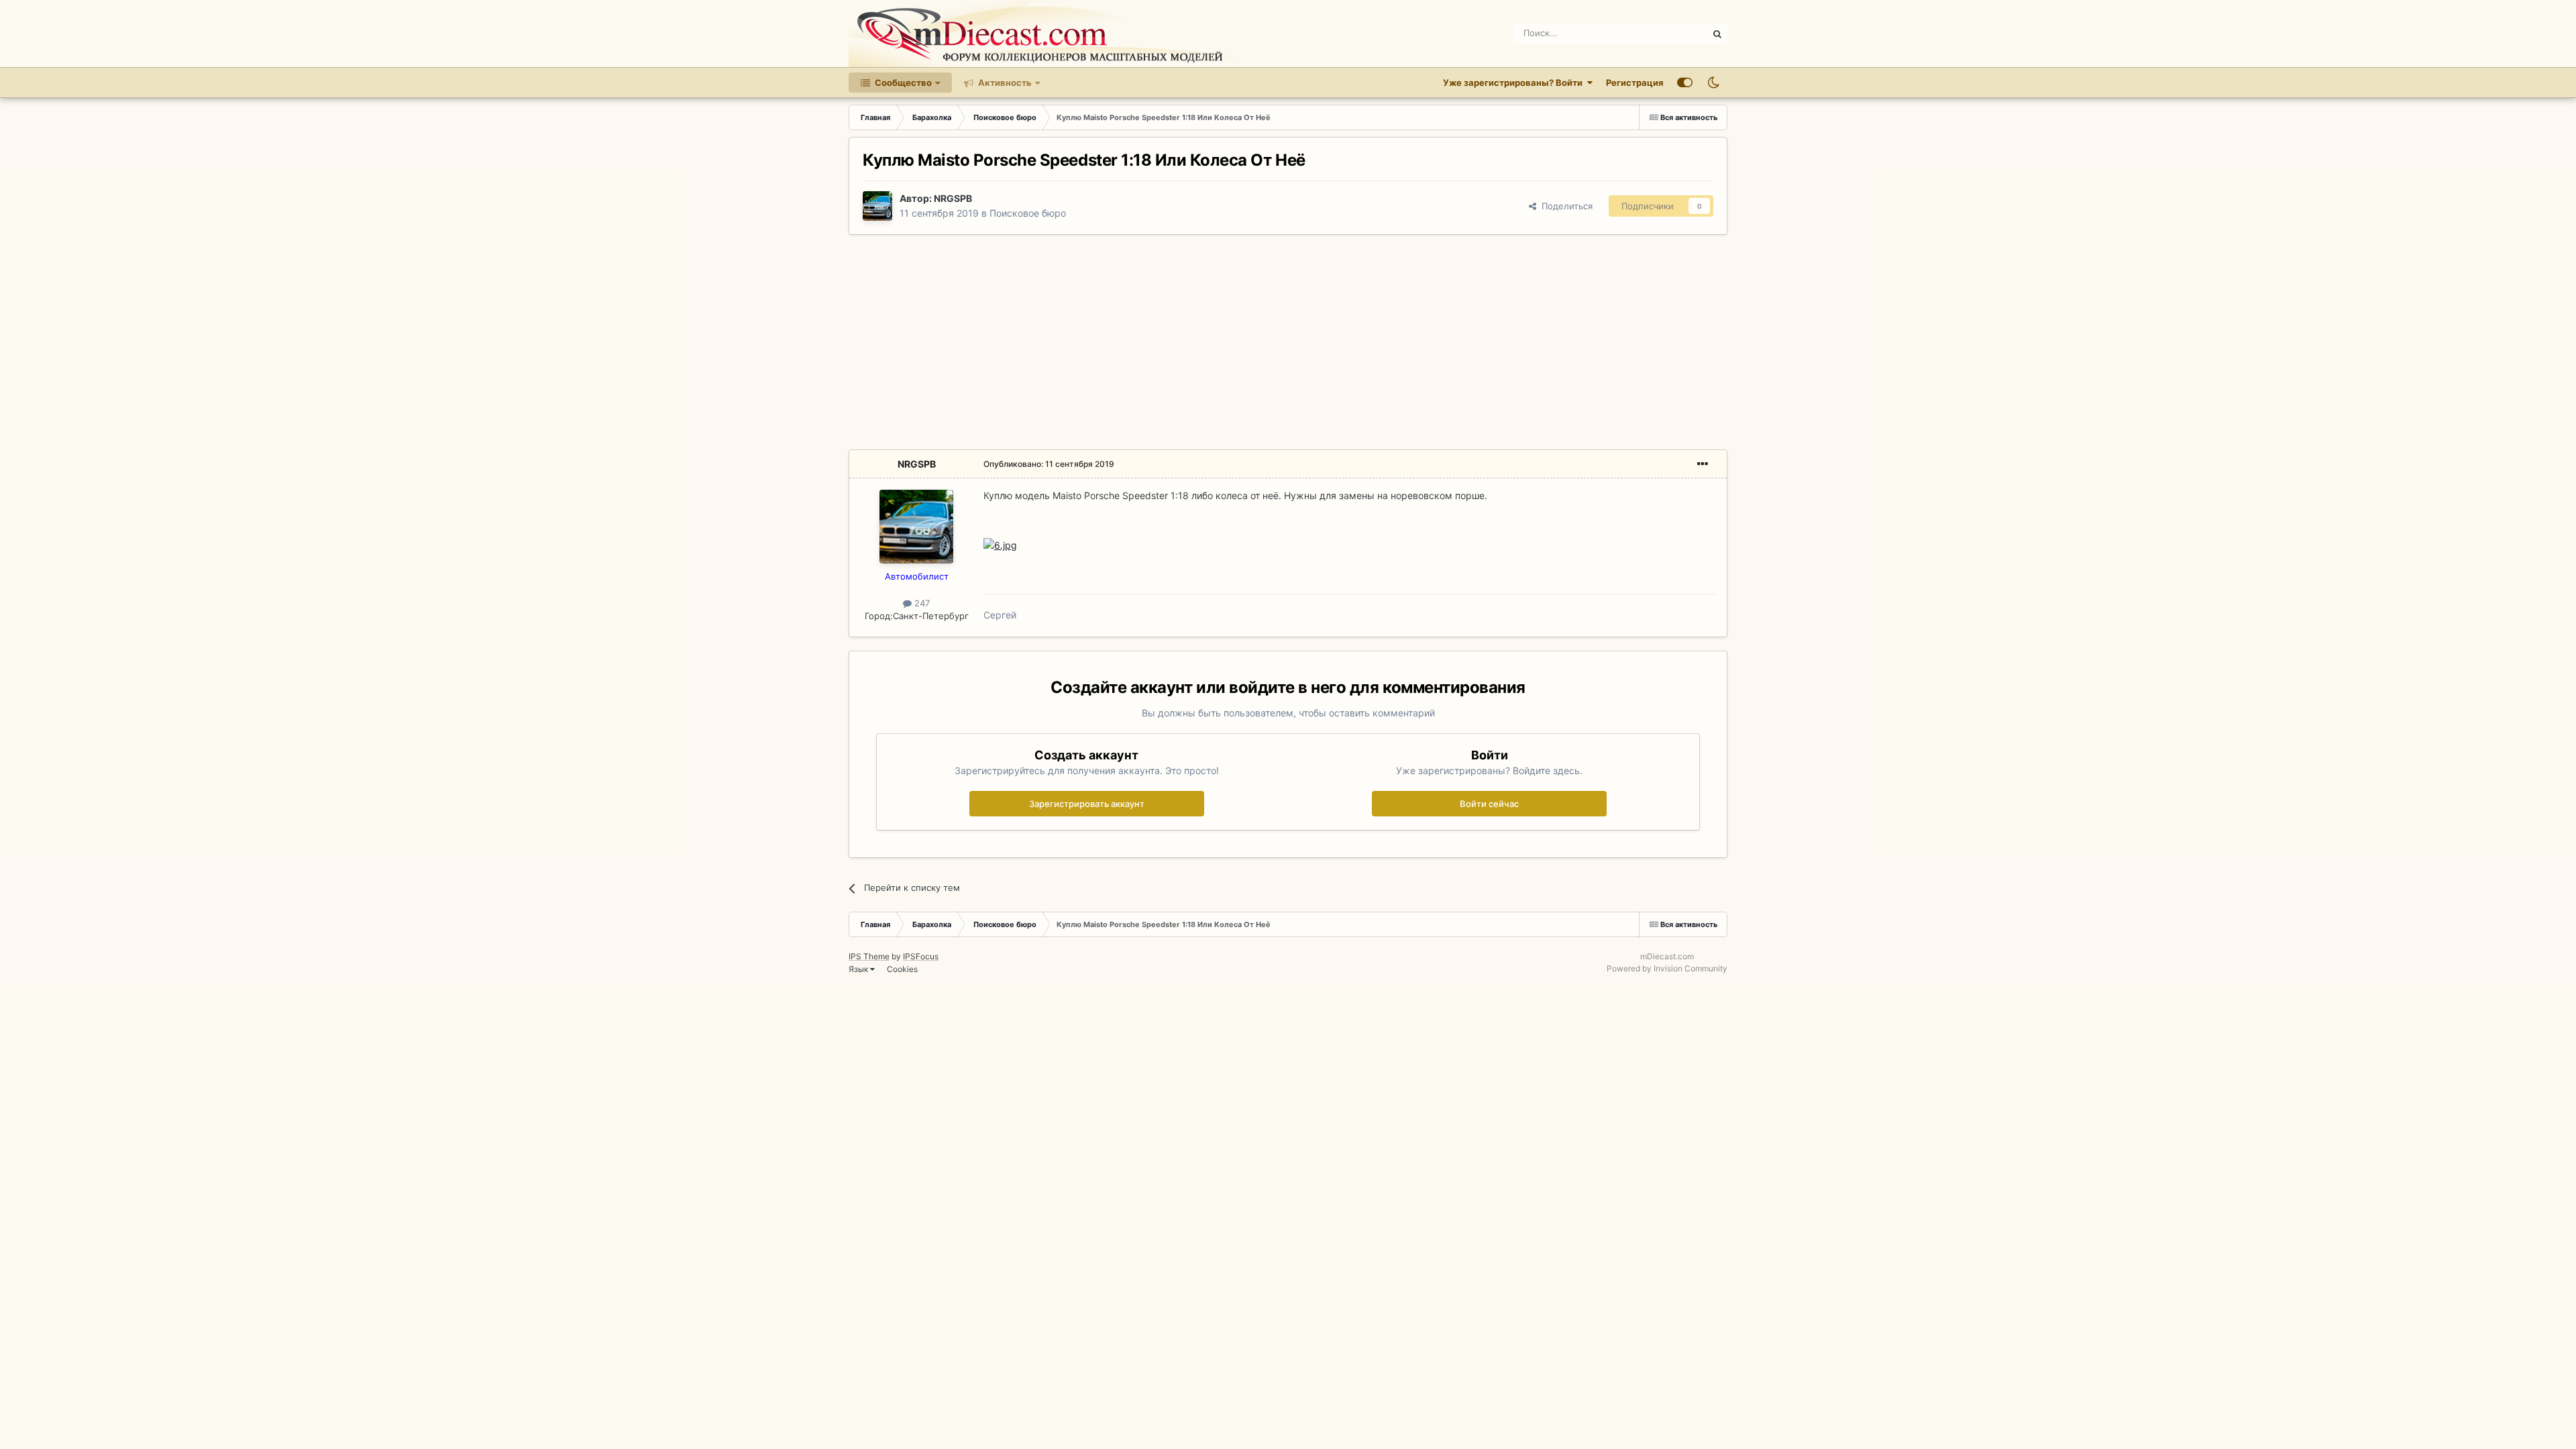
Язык (859, 969)
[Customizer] (1685, 83)
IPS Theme (869, 956)
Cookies (902, 969)
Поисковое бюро (1028, 213)
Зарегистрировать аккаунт (1087, 804)
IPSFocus (921, 956)
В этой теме (1666, 33)
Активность (1004, 83)
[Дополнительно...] (1703, 464)
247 (921, 603)
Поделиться (1564, 206)
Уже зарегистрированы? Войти (1515, 83)
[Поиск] (1717, 34)
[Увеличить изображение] (1000, 544)
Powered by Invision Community (1667, 968)
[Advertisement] (1288, 342)
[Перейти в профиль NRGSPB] (877, 206)
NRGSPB (953, 198)
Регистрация (1635, 83)
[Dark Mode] (1713, 83)
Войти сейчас (1489, 804)
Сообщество (902, 83)
